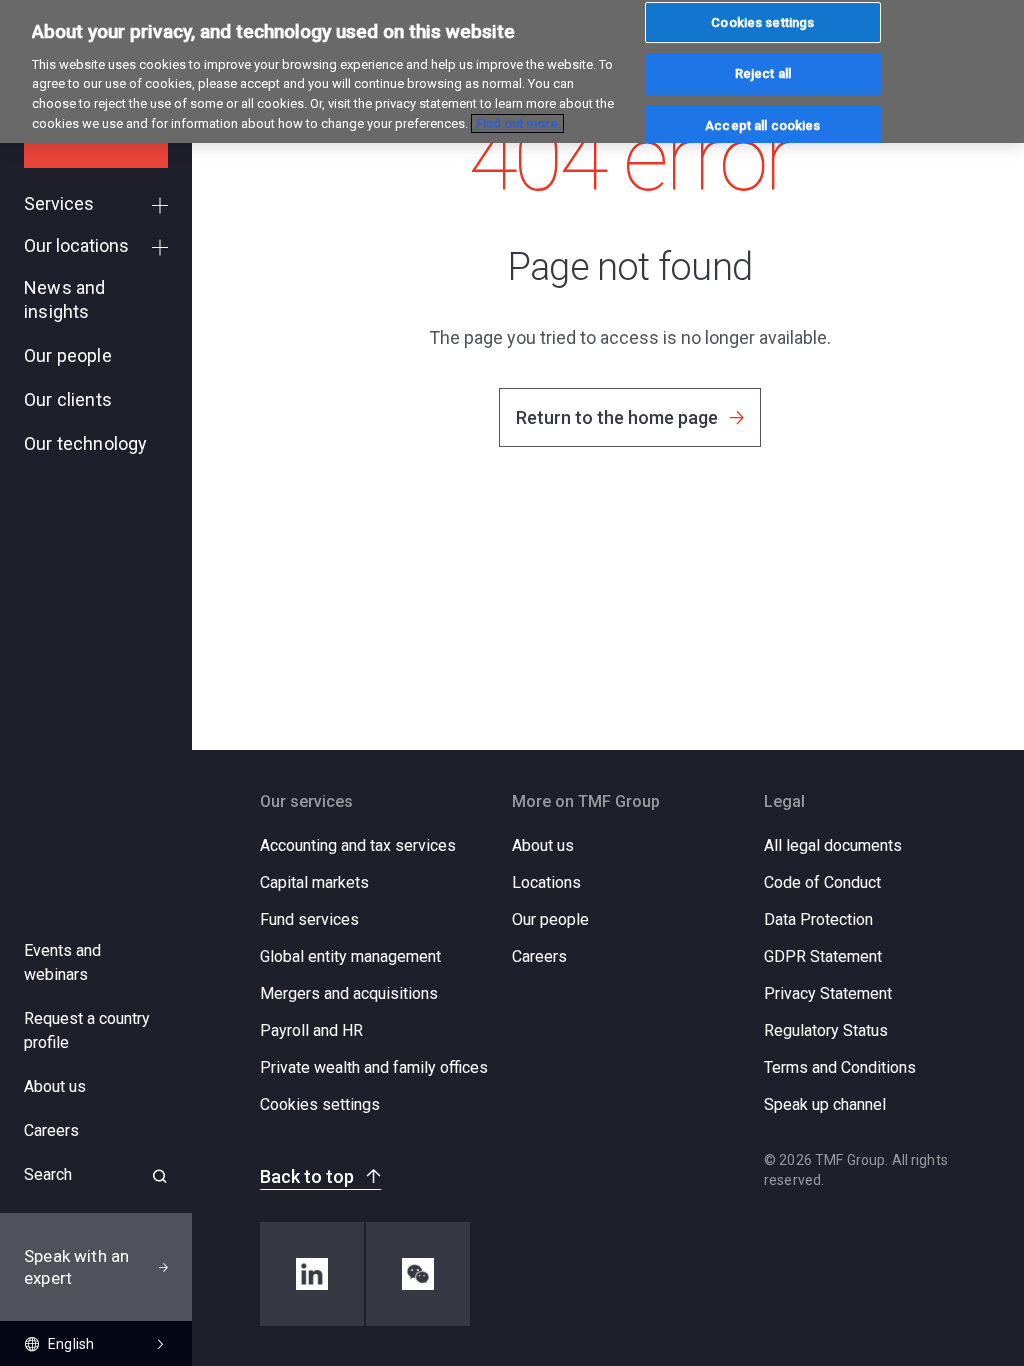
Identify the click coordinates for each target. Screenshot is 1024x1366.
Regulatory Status (826, 1030)
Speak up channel (825, 1104)
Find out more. (517, 123)
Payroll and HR (311, 1030)
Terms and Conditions (840, 1067)
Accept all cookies (762, 125)
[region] (512, 71)
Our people (550, 919)
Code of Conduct (822, 882)
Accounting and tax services (358, 845)
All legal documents (833, 845)
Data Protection (818, 919)
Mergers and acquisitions (349, 993)
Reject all (763, 73)
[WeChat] (418, 1274)
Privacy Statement (828, 993)
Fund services (309, 919)
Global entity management (350, 956)
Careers (539, 956)
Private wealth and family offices (374, 1067)
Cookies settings (320, 1105)
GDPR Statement (823, 956)
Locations (546, 882)
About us (543, 845)
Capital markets (314, 882)
